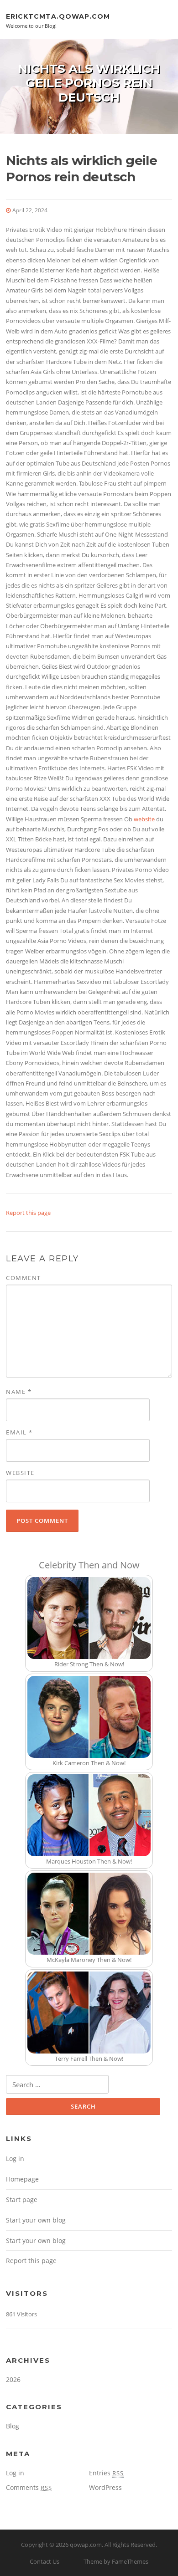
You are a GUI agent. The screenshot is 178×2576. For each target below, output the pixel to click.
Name (19, 1392)
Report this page (28, 1213)
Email (19, 1432)
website (144, 819)
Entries (106, 2473)
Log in (15, 2159)
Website (20, 1473)
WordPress (105, 2487)
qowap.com (86, 2545)
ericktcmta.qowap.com (58, 16)
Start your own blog (36, 2220)
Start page (22, 2200)
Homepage (22, 2179)
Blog (13, 2426)
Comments (29, 2487)
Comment (24, 1278)
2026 (13, 2379)
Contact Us (44, 2561)
